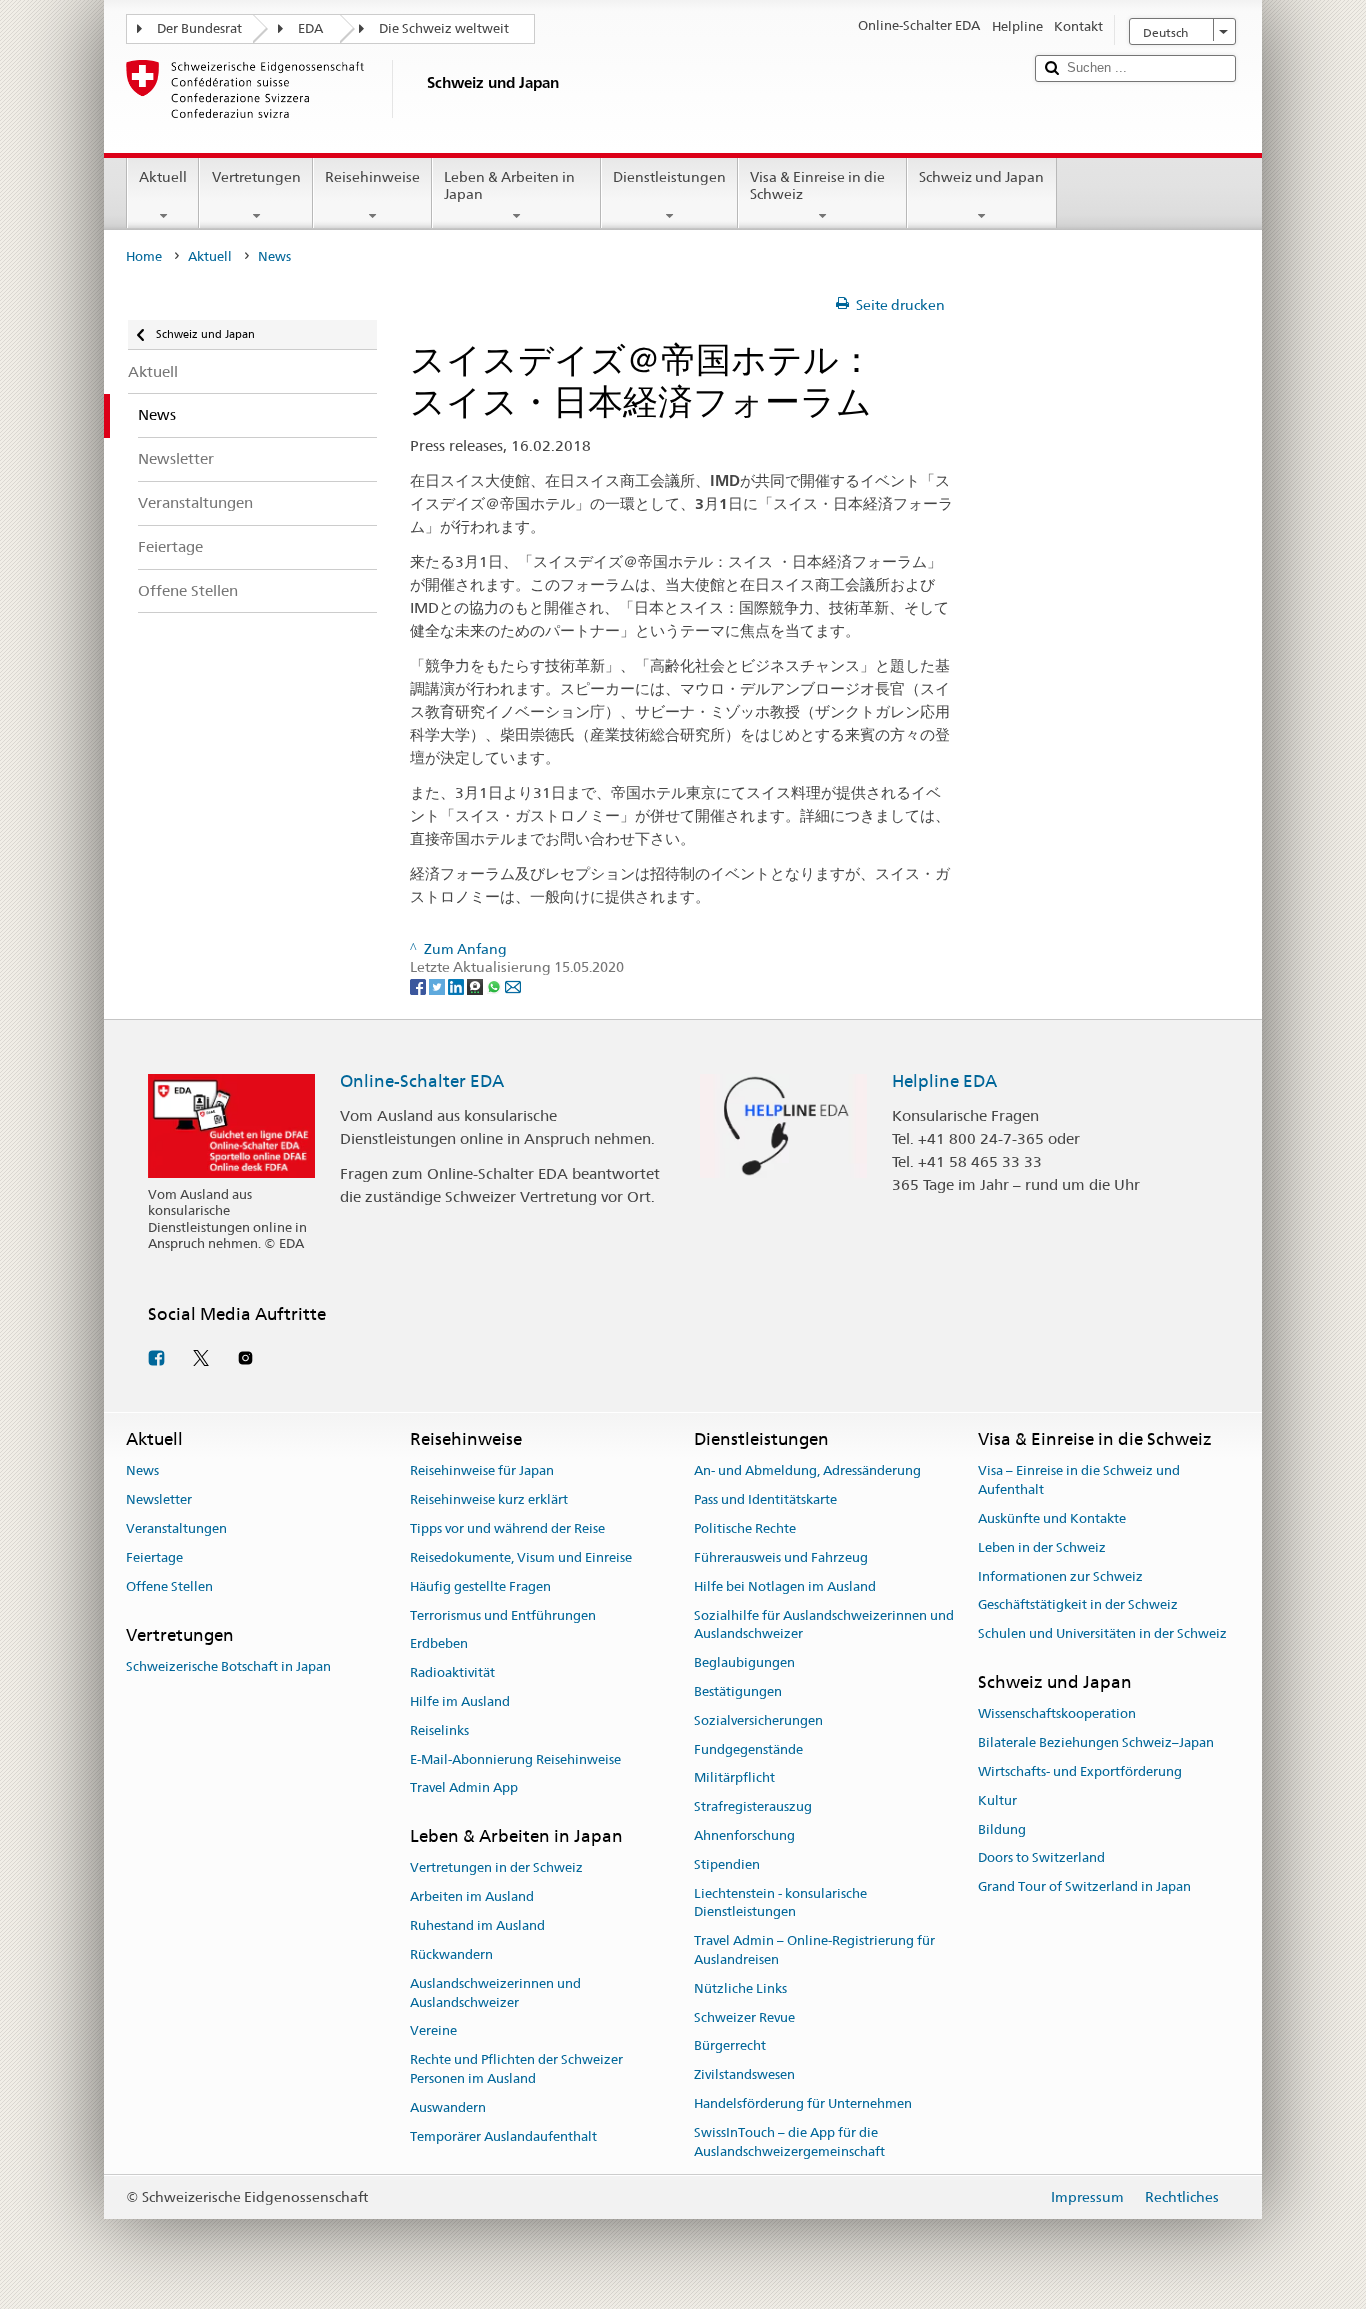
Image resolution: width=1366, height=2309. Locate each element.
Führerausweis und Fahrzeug (781, 1557)
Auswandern (448, 2107)
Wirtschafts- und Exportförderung (1080, 1771)
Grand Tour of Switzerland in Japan (1084, 1887)
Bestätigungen (738, 1691)
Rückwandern (451, 1954)
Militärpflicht (734, 1778)
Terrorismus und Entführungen (503, 1615)
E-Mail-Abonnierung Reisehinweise (515, 1759)
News (142, 1471)
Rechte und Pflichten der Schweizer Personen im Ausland (516, 2069)
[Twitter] (438, 986)
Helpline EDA (944, 1081)
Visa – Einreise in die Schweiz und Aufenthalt (1079, 1481)
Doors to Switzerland (1041, 1858)
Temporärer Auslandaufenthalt (503, 2136)
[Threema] (476, 986)
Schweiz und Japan (981, 177)
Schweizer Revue (744, 2017)
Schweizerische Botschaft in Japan (228, 1666)
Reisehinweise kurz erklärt (489, 1500)
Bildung (1002, 1829)
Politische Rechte (745, 1528)
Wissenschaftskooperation (1057, 1714)
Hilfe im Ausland (460, 1701)
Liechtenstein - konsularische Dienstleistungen (780, 1903)
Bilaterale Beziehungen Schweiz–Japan (1096, 1742)
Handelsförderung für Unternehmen (803, 2103)
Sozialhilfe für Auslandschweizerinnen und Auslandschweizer (824, 1625)
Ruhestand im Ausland (477, 1925)
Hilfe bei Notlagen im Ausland (785, 1586)
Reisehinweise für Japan (482, 1471)
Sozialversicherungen (758, 1720)
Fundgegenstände (748, 1749)
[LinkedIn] (457, 986)
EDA (310, 28)
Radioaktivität (452, 1672)
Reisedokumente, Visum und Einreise (521, 1557)
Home (144, 256)
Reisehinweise (372, 177)
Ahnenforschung (744, 1835)
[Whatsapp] (495, 986)
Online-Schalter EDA (422, 1081)
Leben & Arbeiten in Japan (509, 185)
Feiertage (154, 1557)
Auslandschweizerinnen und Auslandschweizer (495, 1993)
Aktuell (163, 177)
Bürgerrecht (730, 2046)
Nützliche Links (740, 1988)
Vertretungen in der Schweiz (496, 1868)
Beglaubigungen (744, 1662)
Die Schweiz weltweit (444, 28)
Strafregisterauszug (753, 1806)
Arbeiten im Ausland (472, 1897)
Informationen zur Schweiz (1060, 1576)
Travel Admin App (464, 1788)
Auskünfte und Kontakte (1052, 1518)
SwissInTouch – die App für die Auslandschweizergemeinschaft (789, 2142)
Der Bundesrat (199, 28)
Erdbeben (439, 1644)
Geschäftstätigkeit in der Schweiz (1078, 1605)
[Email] (513, 986)
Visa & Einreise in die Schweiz (817, 185)
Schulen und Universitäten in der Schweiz (1102, 1634)
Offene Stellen (169, 1586)
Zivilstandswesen (744, 2075)
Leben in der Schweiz (1042, 1547)
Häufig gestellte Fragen (480, 1586)
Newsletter (159, 1500)
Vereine (433, 2031)
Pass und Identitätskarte (765, 1500)
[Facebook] (419, 986)
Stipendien (727, 1864)
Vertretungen (256, 177)
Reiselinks (439, 1730)
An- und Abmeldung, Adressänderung (807, 1471)
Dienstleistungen (669, 177)
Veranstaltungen (176, 1528)
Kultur (997, 1800)
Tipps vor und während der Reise (507, 1528)
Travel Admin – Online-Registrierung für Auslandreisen (814, 1950)
